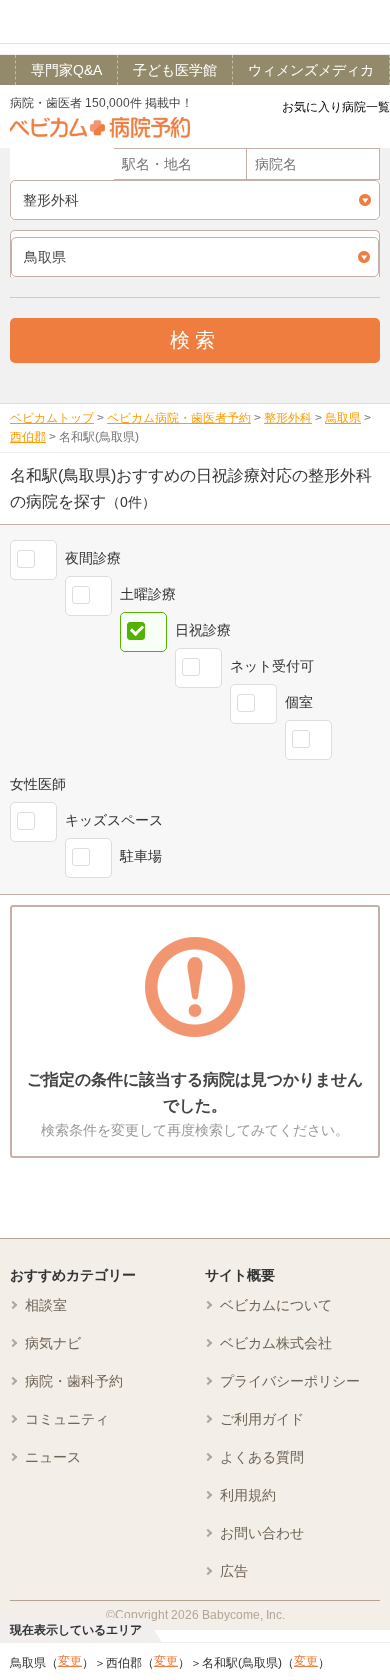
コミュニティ (67, 1419)
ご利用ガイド (262, 1419)
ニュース (53, 1457)
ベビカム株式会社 (276, 1343)
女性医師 (38, 784)
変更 (70, 1661)
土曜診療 (148, 594)
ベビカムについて (276, 1305)
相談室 (46, 1305)
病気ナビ (53, 1343)
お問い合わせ (262, 1533)
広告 (234, 1571)
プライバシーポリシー (290, 1381)
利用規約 (248, 1495)
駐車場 (141, 856)
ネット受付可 (272, 666)
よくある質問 (262, 1457)
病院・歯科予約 (74, 1381)
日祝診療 (203, 630)
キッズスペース (114, 820)
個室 (299, 702)
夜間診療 (93, 558)
